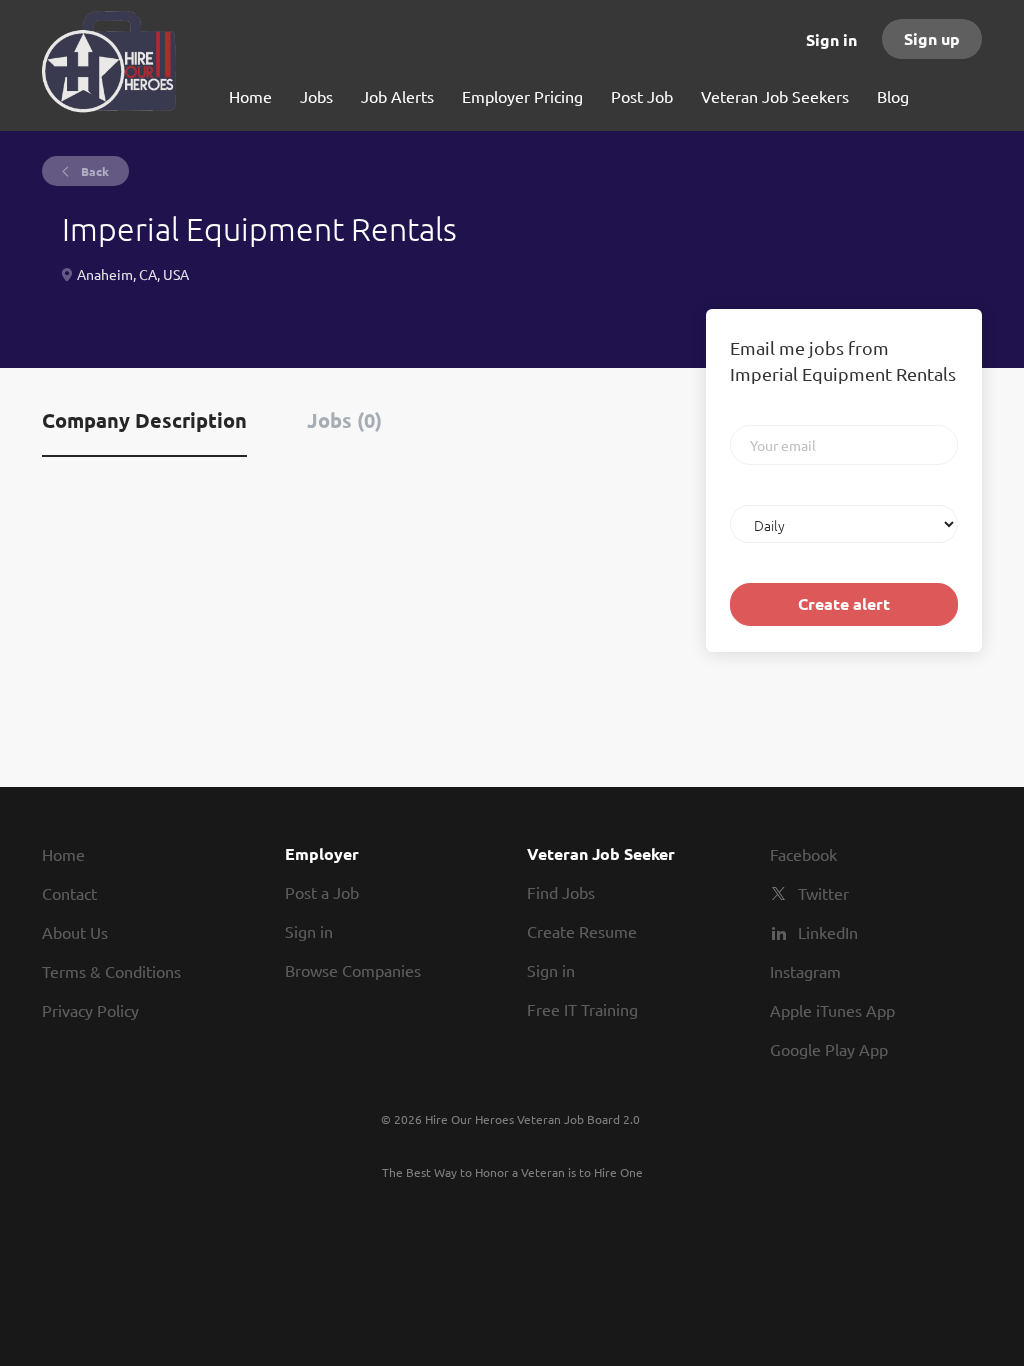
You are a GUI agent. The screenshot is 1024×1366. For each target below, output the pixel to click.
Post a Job (322, 892)
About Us (75, 932)
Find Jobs (561, 892)
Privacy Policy (90, 1010)
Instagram (805, 971)
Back (93, 171)
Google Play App (829, 1049)
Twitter (823, 893)
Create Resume (582, 931)
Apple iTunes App (832, 1010)
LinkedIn (828, 932)
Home (63, 854)
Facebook (803, 854)
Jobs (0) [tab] (344, 420)
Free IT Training (582, 1009)
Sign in (831, 39)
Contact (69, 893)
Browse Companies (353, 970)
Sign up (932, 38)
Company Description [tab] (144, 420)
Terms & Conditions (111, 971)
